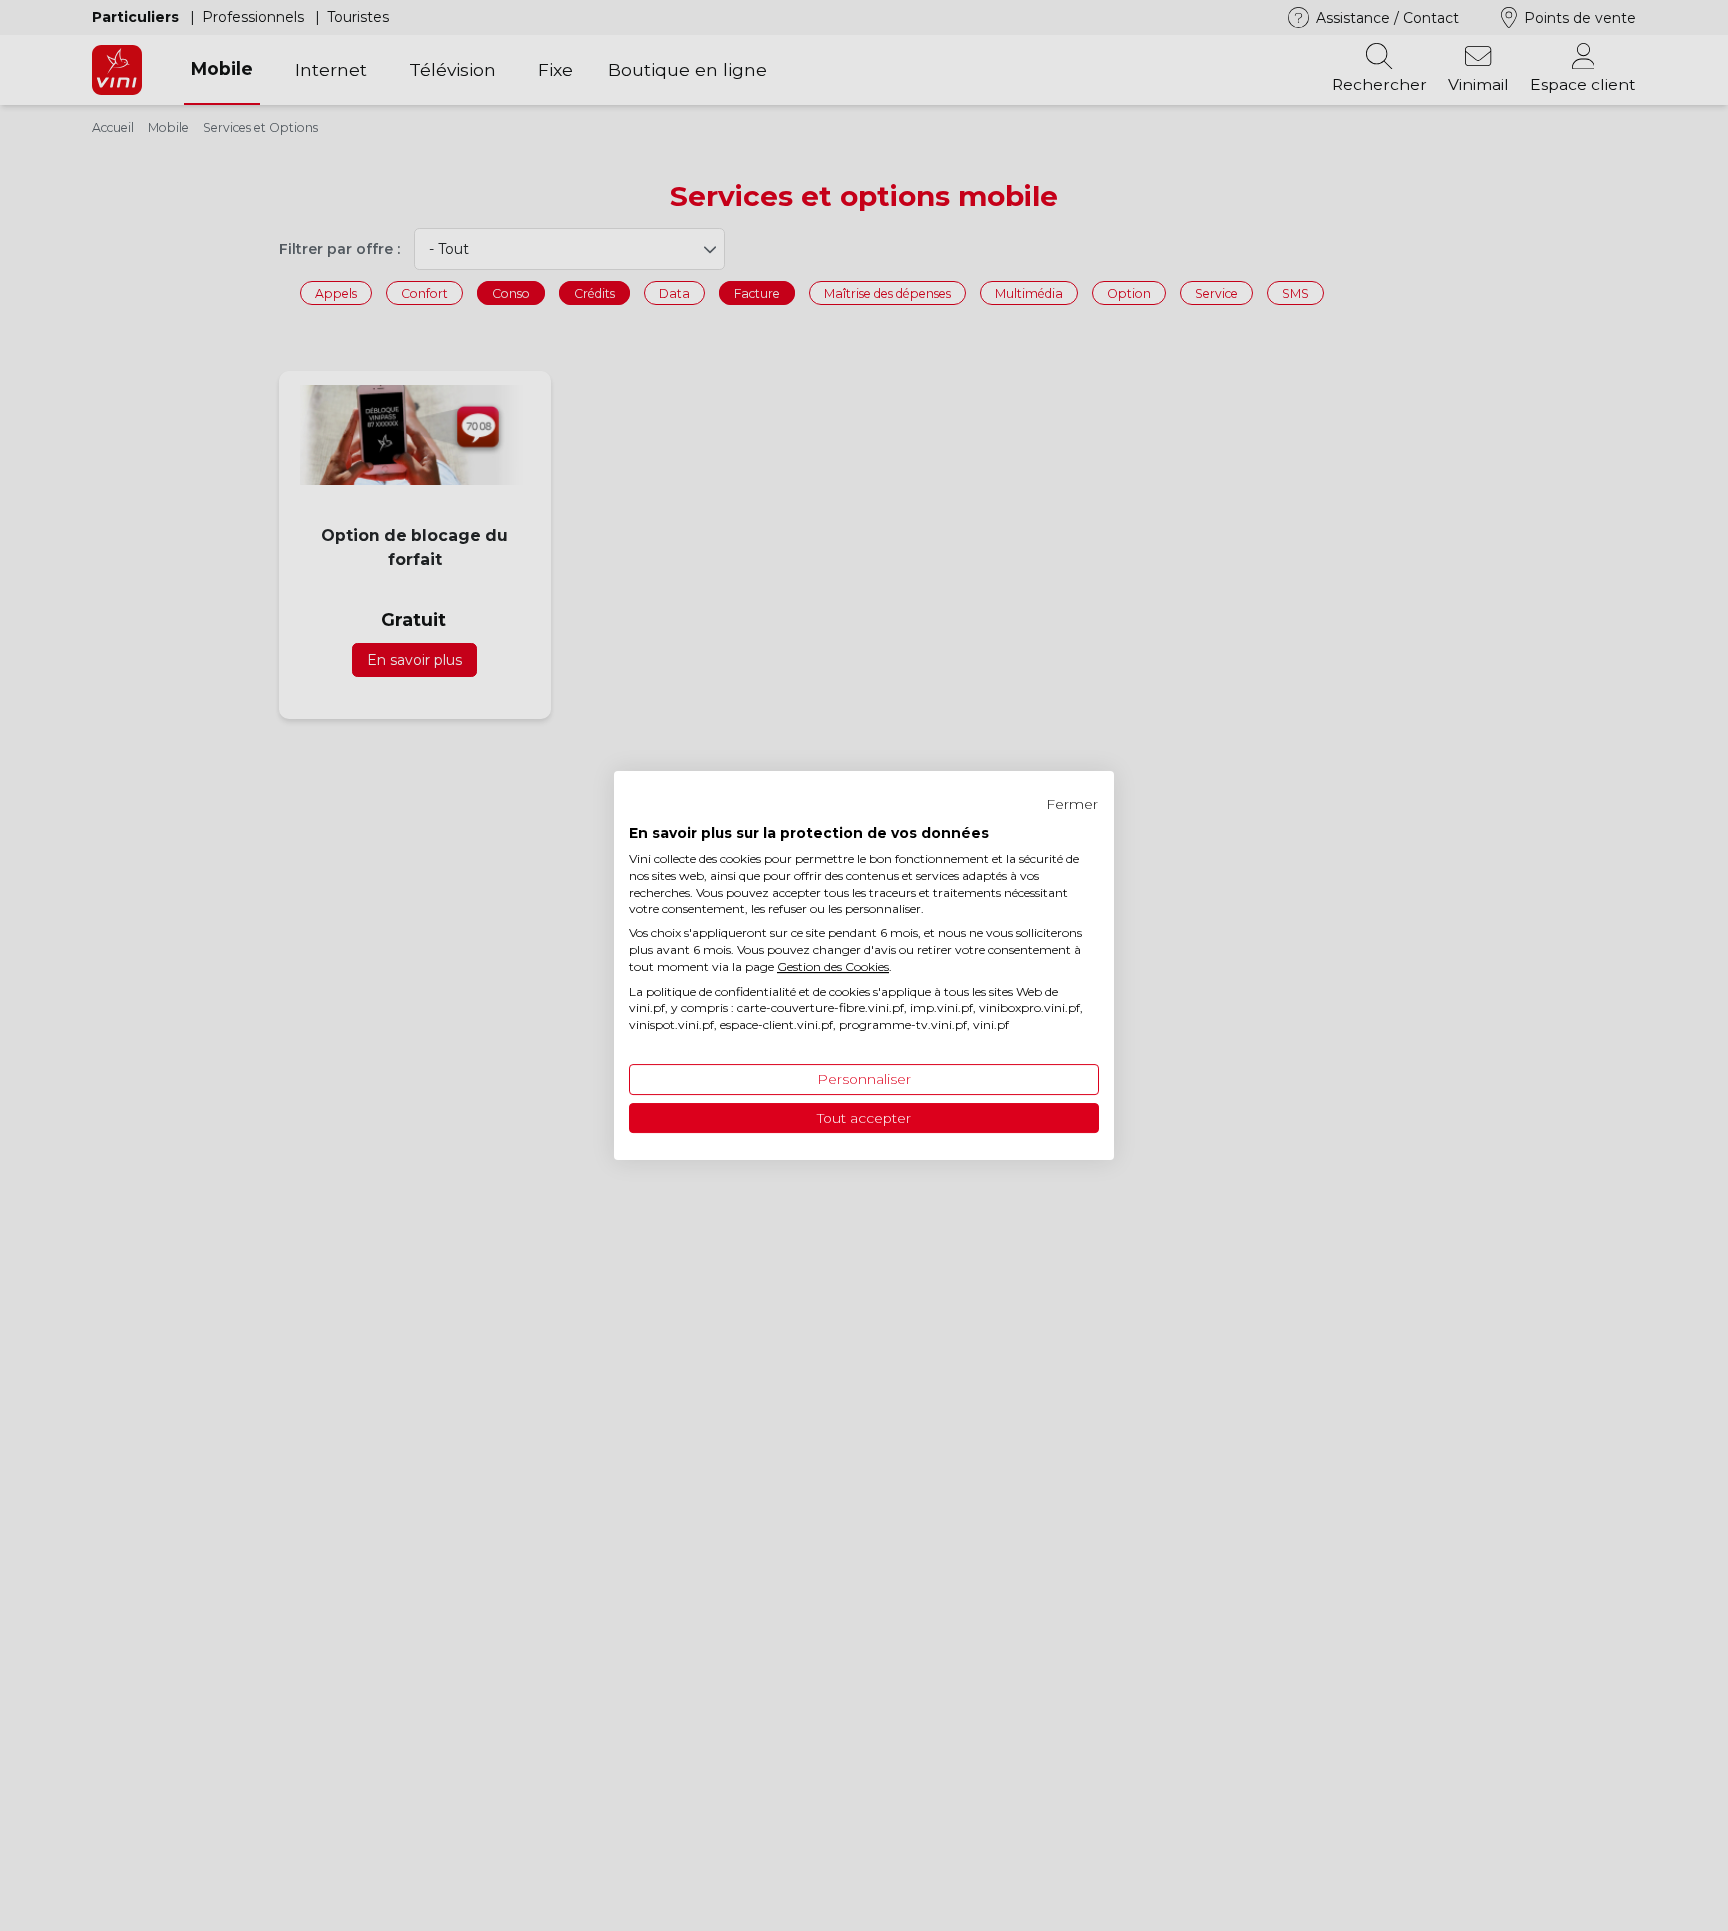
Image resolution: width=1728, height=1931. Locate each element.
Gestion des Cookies (833, 966)
